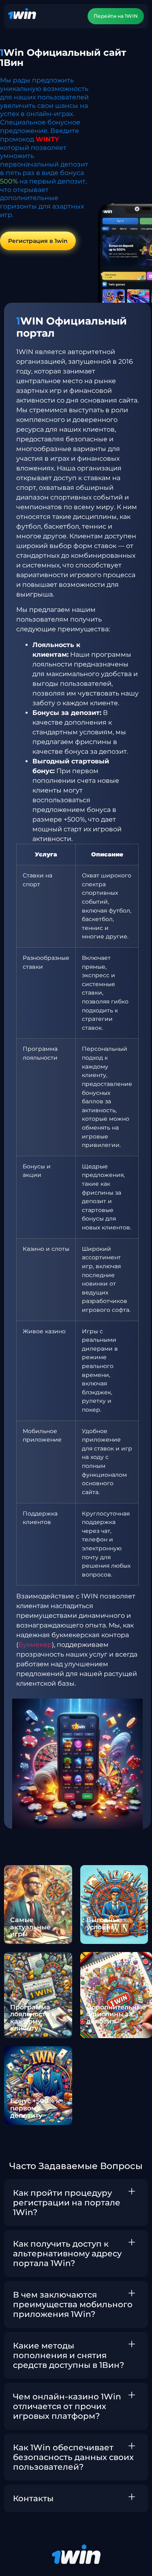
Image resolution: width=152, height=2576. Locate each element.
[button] (76, 2203)
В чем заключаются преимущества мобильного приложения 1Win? (73, 2304)
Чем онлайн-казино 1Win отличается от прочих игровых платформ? (67, 2406)
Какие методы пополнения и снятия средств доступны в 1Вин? (69, 2355)
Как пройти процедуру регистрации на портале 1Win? (67, 2203)
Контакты (33, 2498)
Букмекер (35, 1645)
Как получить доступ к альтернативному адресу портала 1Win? (67, 2253)
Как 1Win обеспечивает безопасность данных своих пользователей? (73, 2457)
